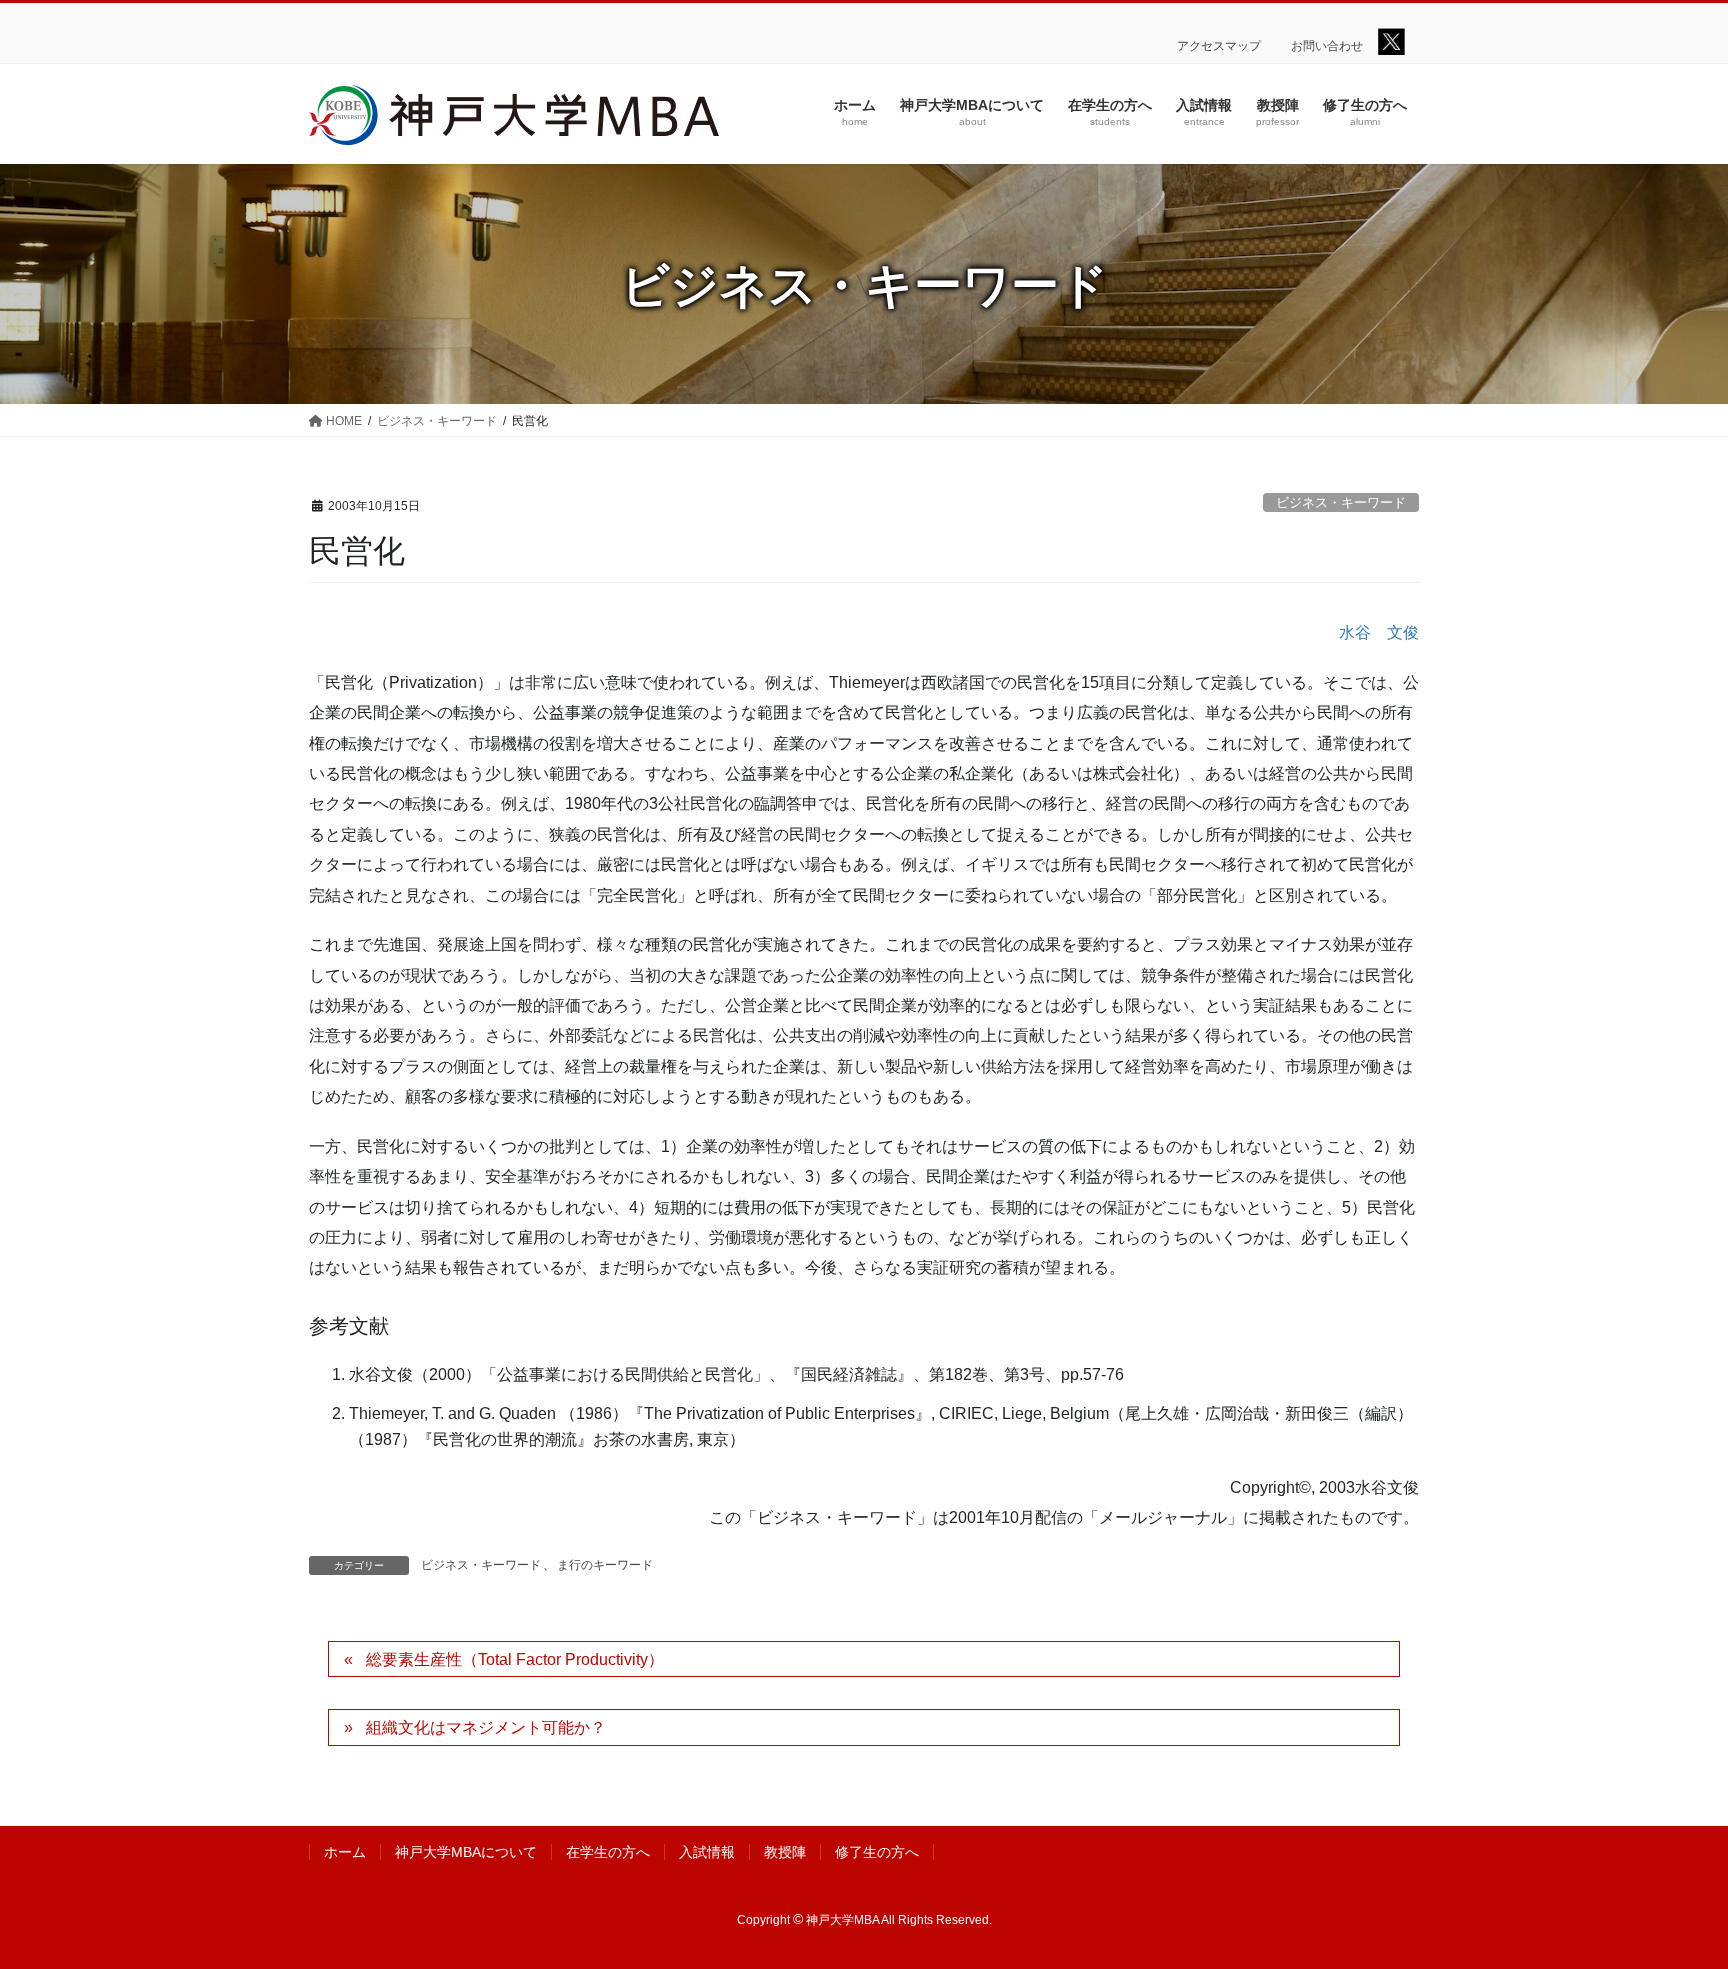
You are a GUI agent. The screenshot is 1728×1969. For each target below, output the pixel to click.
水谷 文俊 (1379, 632)
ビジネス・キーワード (1341, 502)
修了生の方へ (877, 1852)
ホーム (345, 1852)
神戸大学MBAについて (466, 1852)
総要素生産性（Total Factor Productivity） (515, 1659)
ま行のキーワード (605, 1565)
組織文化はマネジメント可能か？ (486, 1727)
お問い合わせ (1327, 46)
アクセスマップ (1219, 46)
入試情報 (707, 1852)
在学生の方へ (608, 1852)
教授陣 (785, 1852)
